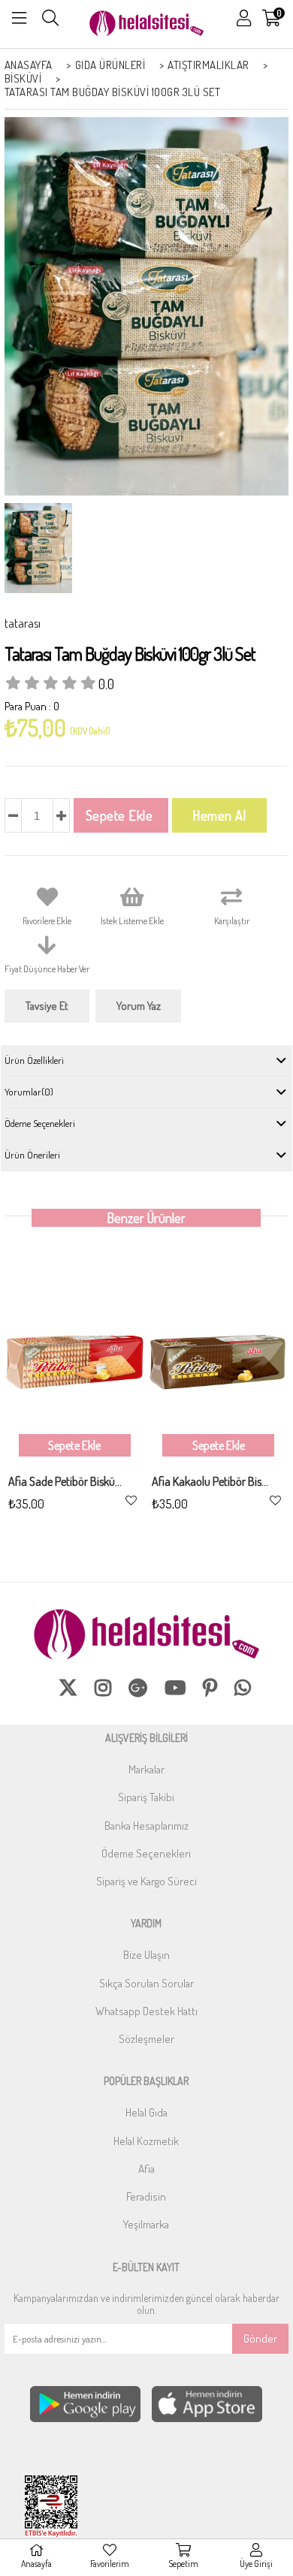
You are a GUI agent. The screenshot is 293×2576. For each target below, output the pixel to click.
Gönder (260, 2338)
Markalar (146, 1769)
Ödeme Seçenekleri (40, 1123)
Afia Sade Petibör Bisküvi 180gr (67, 1482)
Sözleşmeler (146, 2039)
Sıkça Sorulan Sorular (146, 1983)
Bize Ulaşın (146, 1955)
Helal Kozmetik (146, 2141)
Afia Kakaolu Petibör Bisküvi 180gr (211, 1482)
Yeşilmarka (146, 2224)
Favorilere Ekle (131, 1500)
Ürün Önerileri (32, 1155)
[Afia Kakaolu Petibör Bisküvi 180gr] (218, 1363)
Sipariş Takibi (146, 1797)
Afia (146, 2169)
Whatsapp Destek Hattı (146, 2011)
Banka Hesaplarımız (146, 1826)
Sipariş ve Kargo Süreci (146, 1881)
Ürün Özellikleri (34, 1060)
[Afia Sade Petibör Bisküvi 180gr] (75, 1363)
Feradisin (146, 2196)
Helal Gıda (146, 2112)
